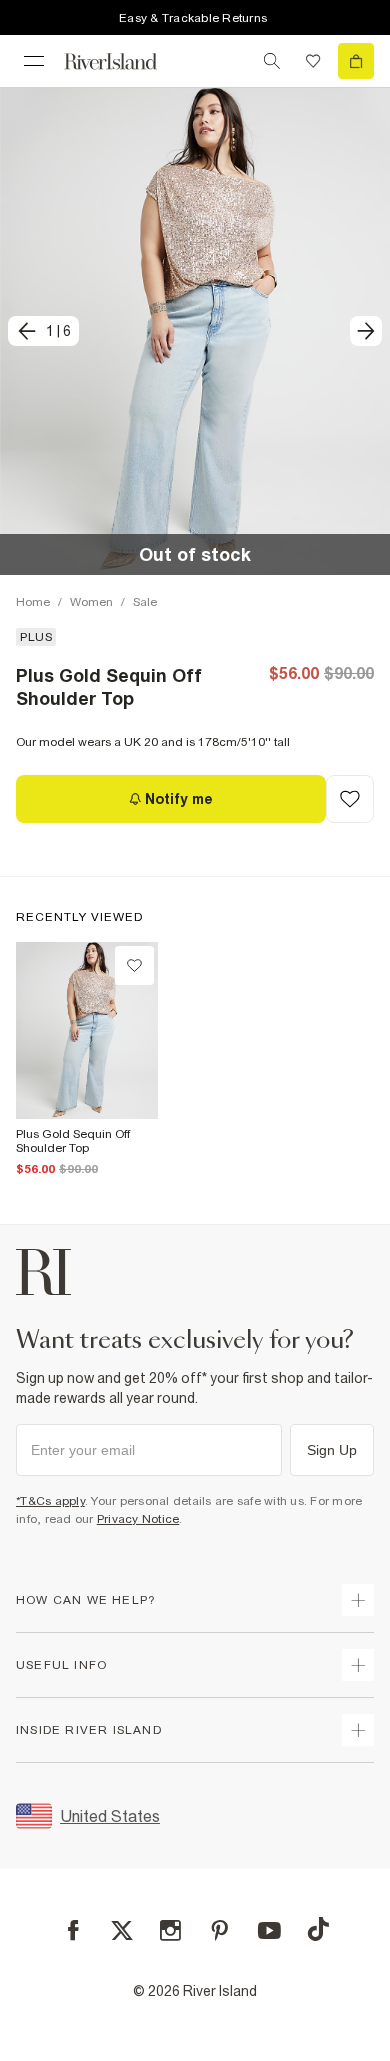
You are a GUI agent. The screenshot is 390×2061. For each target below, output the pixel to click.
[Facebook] (73, 1930)
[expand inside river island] (358, 1730)
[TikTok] (318, 1929)
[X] (122, 1931)
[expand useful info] (358, 1665)
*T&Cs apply (50, 1501)
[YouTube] (269, 1930)
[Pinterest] (219, 1930)
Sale (145, 602)
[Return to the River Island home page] (124, 61)
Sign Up (332, 1450)
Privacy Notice (138, 1519)
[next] (366, 331)
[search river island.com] (272, 61)
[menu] (34, 61)
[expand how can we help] (358, 1600)
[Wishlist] (313, 61)
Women (91, 602)
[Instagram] (170, 1930)
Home (33, 602)
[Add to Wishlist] (350, 799)
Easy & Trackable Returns (193, 18)
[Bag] (356, 61)
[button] (195, 331)
